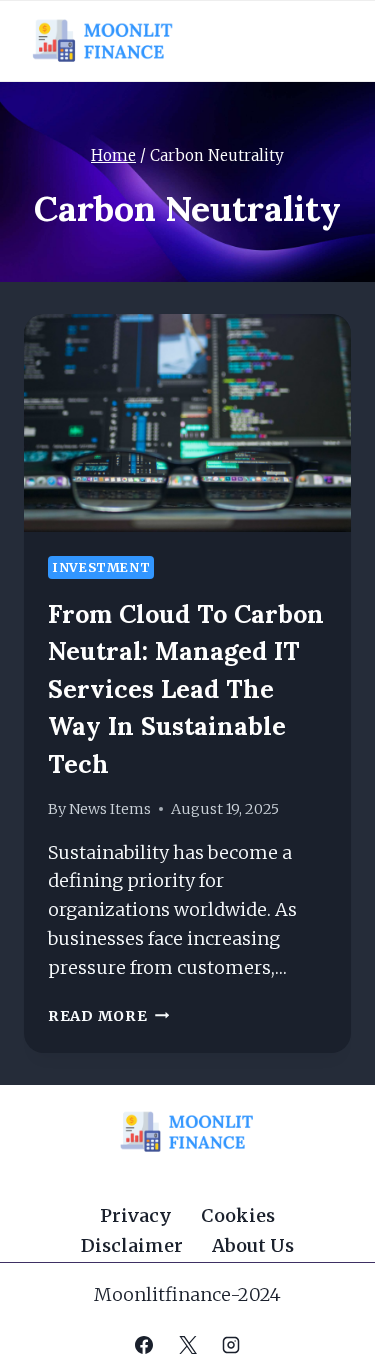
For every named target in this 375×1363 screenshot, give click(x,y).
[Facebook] (144, 1345)
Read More (108, 1016)
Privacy (136, 1215)
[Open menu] (327, 40)
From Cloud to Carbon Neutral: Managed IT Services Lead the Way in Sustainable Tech (186, 689)
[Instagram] (231, 1345)
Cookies (238, 1215)
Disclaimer (132, 1245)
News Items (110, 809)
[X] (188, 1345)
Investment (101, 567)
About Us (253, 1245)
